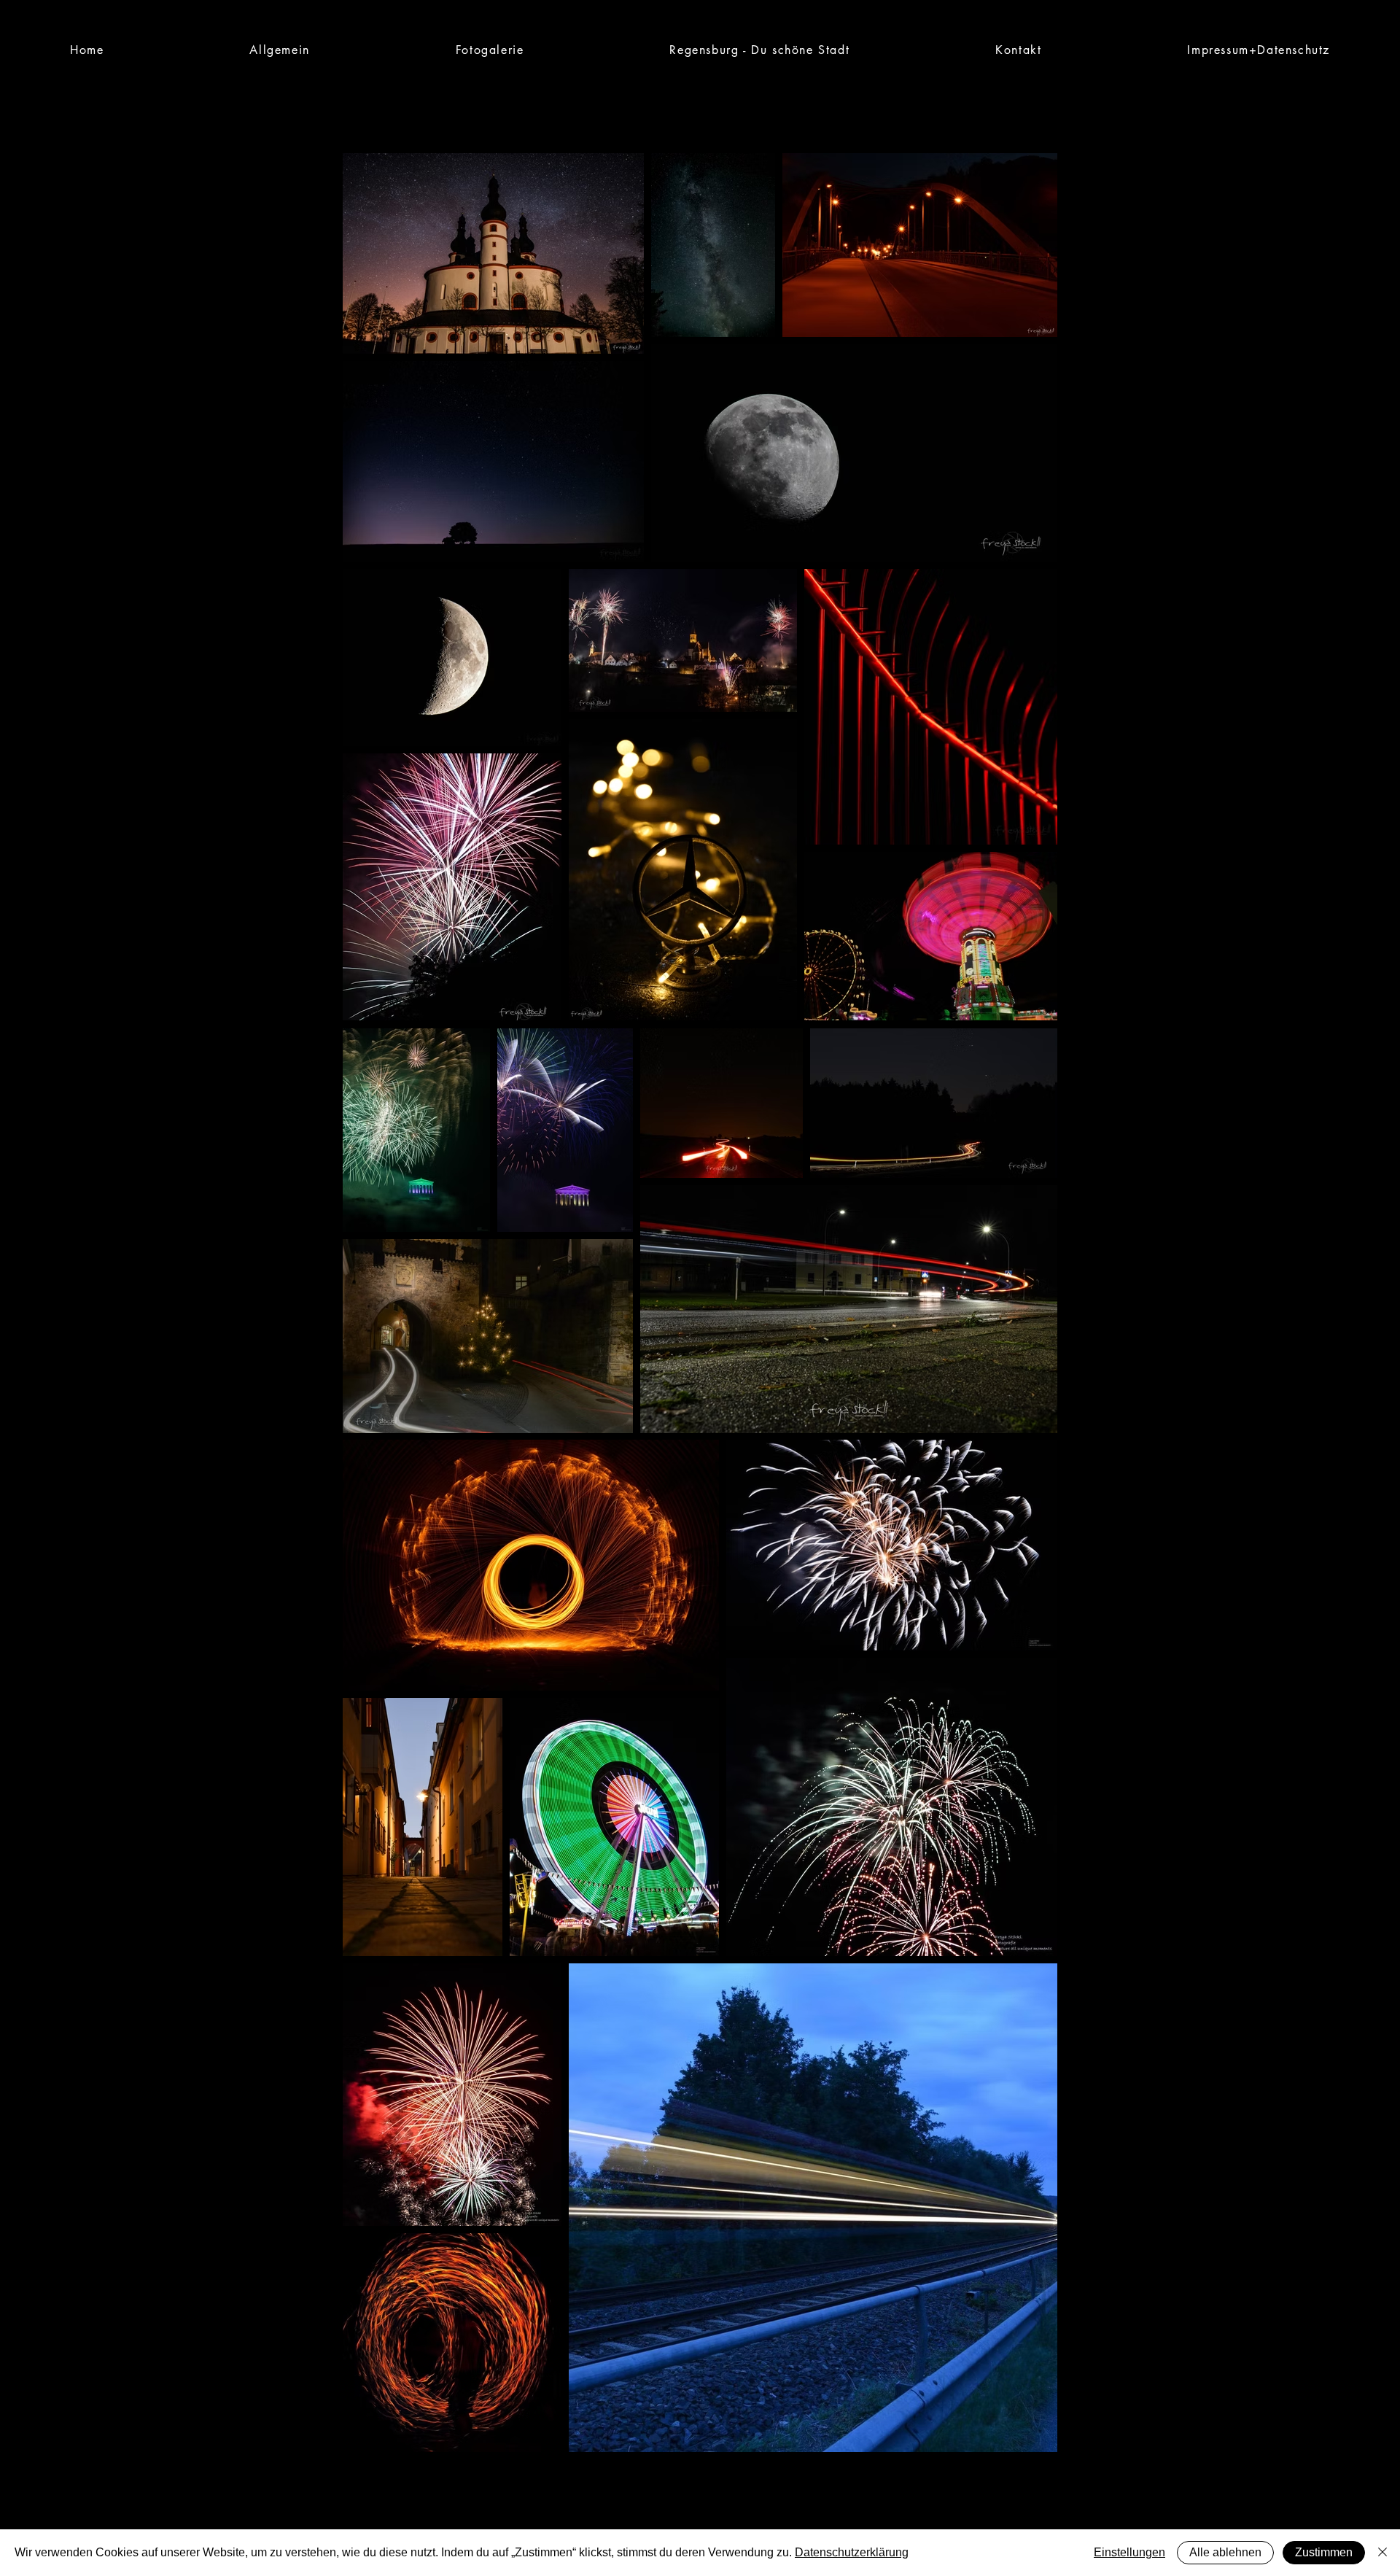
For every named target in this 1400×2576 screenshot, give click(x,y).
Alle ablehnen (1225, 2552)
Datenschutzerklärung (852, 2552)
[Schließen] (1382, 2553)
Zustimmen (1324, 2552)
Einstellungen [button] (1129, 2552)
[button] (490, 50)
